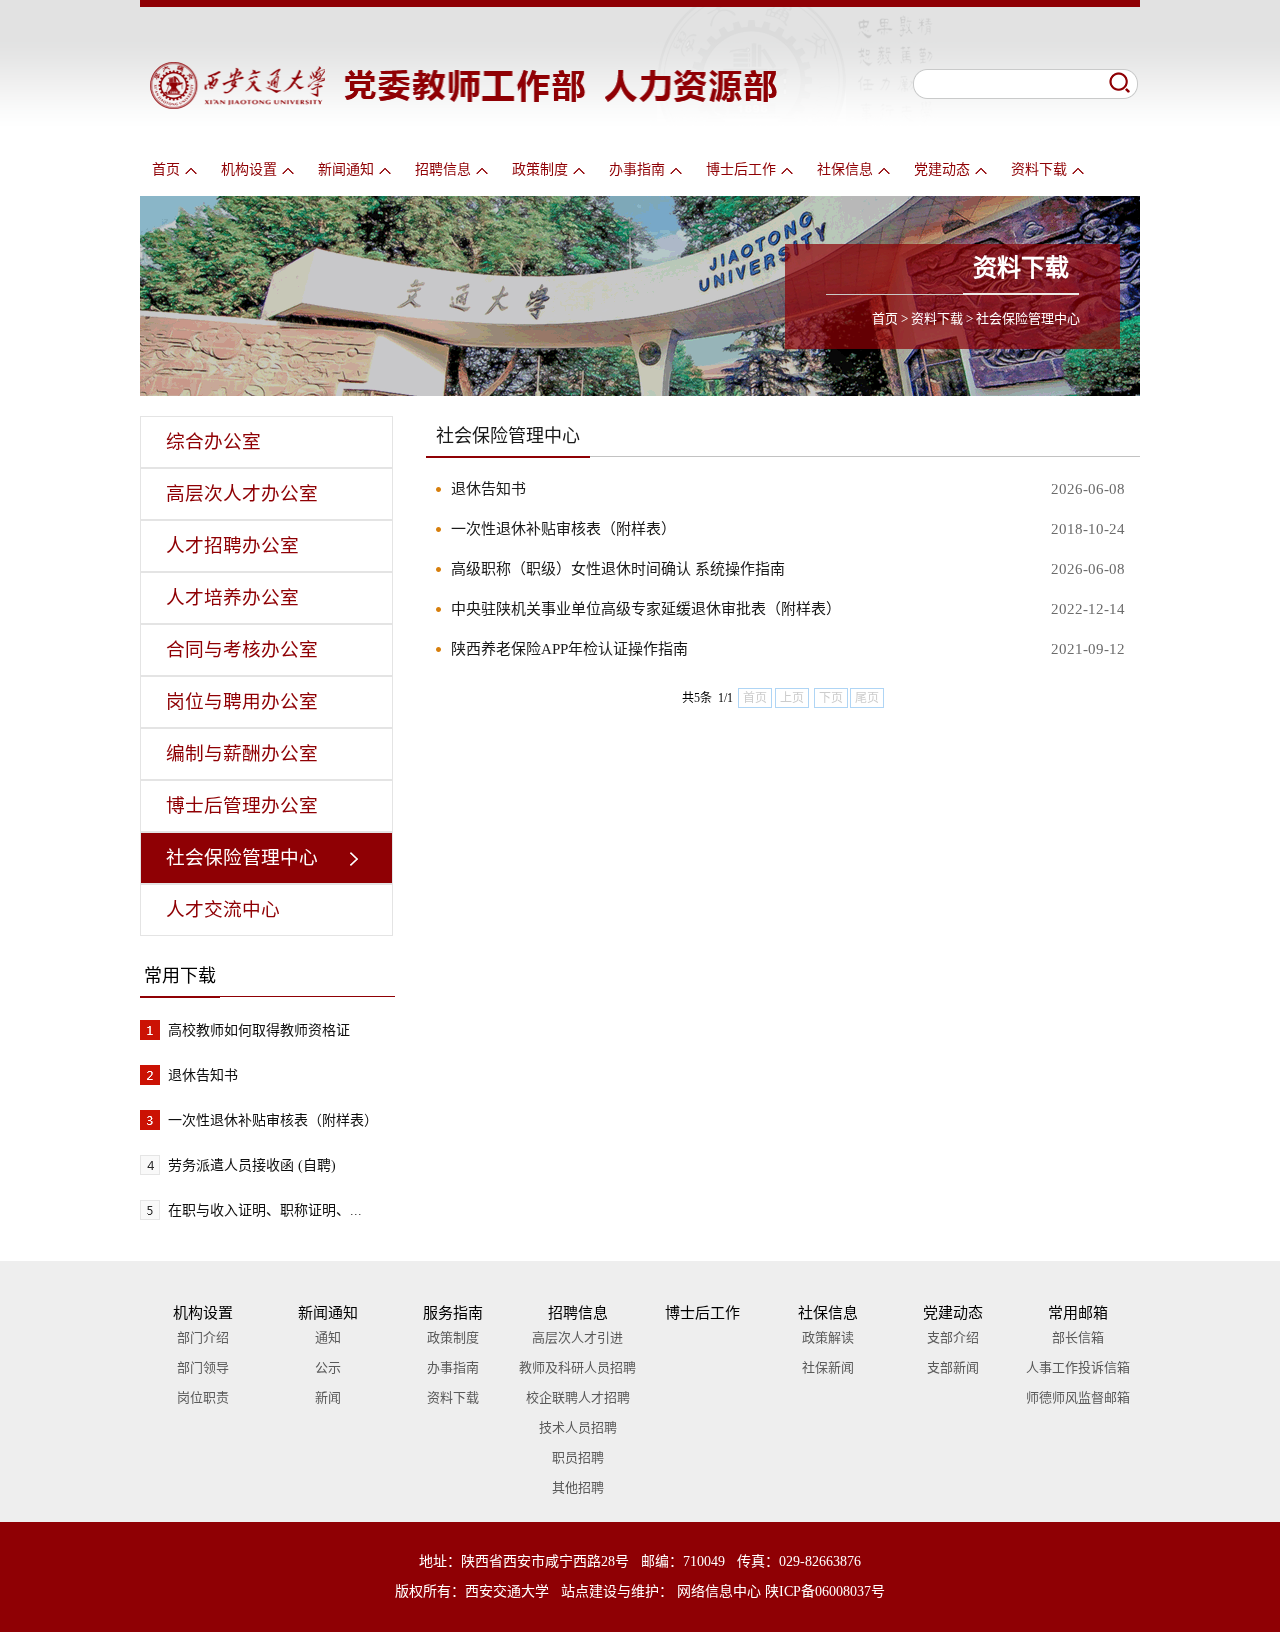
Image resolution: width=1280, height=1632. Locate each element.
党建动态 (942, 169)
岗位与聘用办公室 (242, 701)
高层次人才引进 (577, 1337)
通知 (328, 1337)
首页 (166, 169)
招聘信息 (443, 169)
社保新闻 (828, 1367)
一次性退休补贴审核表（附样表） (273, 1120)
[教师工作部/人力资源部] (463, 103)
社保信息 (845, 169)
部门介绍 (203, 1337)
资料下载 (1039, 169)
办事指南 (637, 169)
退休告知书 (203, 1075)
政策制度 (540, 169)
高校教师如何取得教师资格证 (259, 1030)
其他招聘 (578, 1487)
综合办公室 (213, 441)
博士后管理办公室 (242, 805)
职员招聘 (578, 1457)
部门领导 (203, 1367)
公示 (328, 1367)
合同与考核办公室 (242, 649)
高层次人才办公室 (242, 493)
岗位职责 (203, 1397)
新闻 (328, 1397)
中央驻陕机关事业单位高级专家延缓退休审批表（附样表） (646, 609)
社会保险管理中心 (1028, 318)
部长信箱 (1078, 1337)
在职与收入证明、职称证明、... (265, 1210)
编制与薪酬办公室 (242, 753)
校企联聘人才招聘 (578, 1397)
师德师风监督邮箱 (1078, 1397)
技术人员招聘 (578, 1427)
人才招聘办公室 (232, 545)
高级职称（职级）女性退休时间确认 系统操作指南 (618, 569)
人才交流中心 (223, 909)
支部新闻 (953, 1367)
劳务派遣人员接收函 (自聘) (252, 1165)
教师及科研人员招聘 (577, 1367)
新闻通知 (346, 169)
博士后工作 (741, 169)
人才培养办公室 (232, 597)
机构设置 (249, 169)
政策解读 (828, 1337)
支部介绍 (953, 1337)
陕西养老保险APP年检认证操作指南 (569, 649)
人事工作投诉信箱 (1078, 1367)
